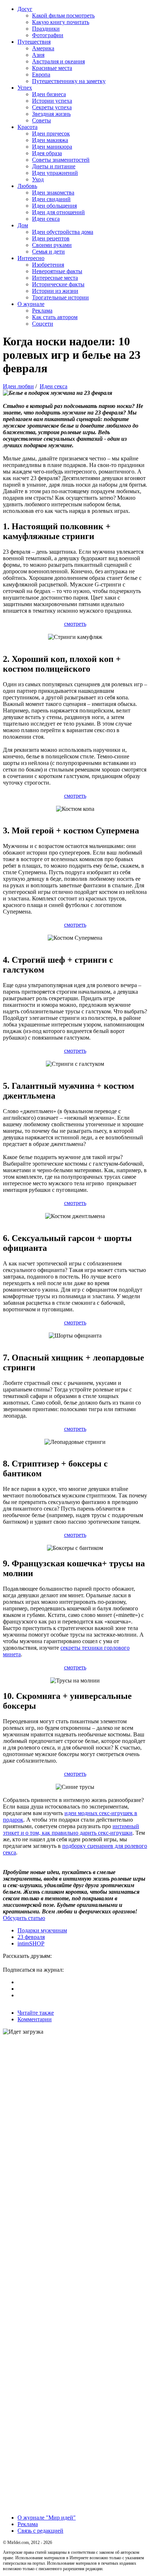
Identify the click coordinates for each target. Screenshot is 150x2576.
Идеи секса (46, 219)
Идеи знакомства (53, 193)
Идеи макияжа (50, 140)
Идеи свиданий (51, 199)
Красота (27, 127)
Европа (41, 74)
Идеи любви (18, 386)
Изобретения (48, 265)
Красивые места (52, 68)
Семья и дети (48, 252)
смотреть (75, 624)
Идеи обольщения (54, 206)
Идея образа (47, 153)
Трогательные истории (60, 297)
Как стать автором (55, 317)
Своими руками (52, 245)
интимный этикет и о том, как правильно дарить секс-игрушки (71, 1829)
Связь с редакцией (40, 2531)
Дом (23, 225)
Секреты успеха (52, 107)
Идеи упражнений (55, 173)
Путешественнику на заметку (69, 81)
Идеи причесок (51, 133)
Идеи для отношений (58, 212)
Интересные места (55, 278)
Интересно (31, 258)
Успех (25, 88)
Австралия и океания (58, 61)
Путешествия (34, 42)
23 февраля (31, 1937)
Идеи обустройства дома (63, 232)
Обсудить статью (24, 1918)
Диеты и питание (54, 166)
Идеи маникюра (52, 147)
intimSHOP (31, 1943)
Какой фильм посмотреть (63, 15)
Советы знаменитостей (61, 160)
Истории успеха (52, 101)
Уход (38, 179)
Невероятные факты (57, 271)
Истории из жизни (55, 291)
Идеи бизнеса (49, 94)
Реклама (42, 311)
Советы (42, 120)
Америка (43, 48)
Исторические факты (58, 284)
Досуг (25, 9)
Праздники (46, 29)
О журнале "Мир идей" (47, 2518)
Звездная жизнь (51, 114)
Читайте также (36, 2013)
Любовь (27, 186)
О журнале (31, 304)
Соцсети (43, 324)
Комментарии (35, 2019)
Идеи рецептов (51, 238)
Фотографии (48, 35)
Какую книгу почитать (61, 22)
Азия (38, 55)
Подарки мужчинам (42, 1930)
